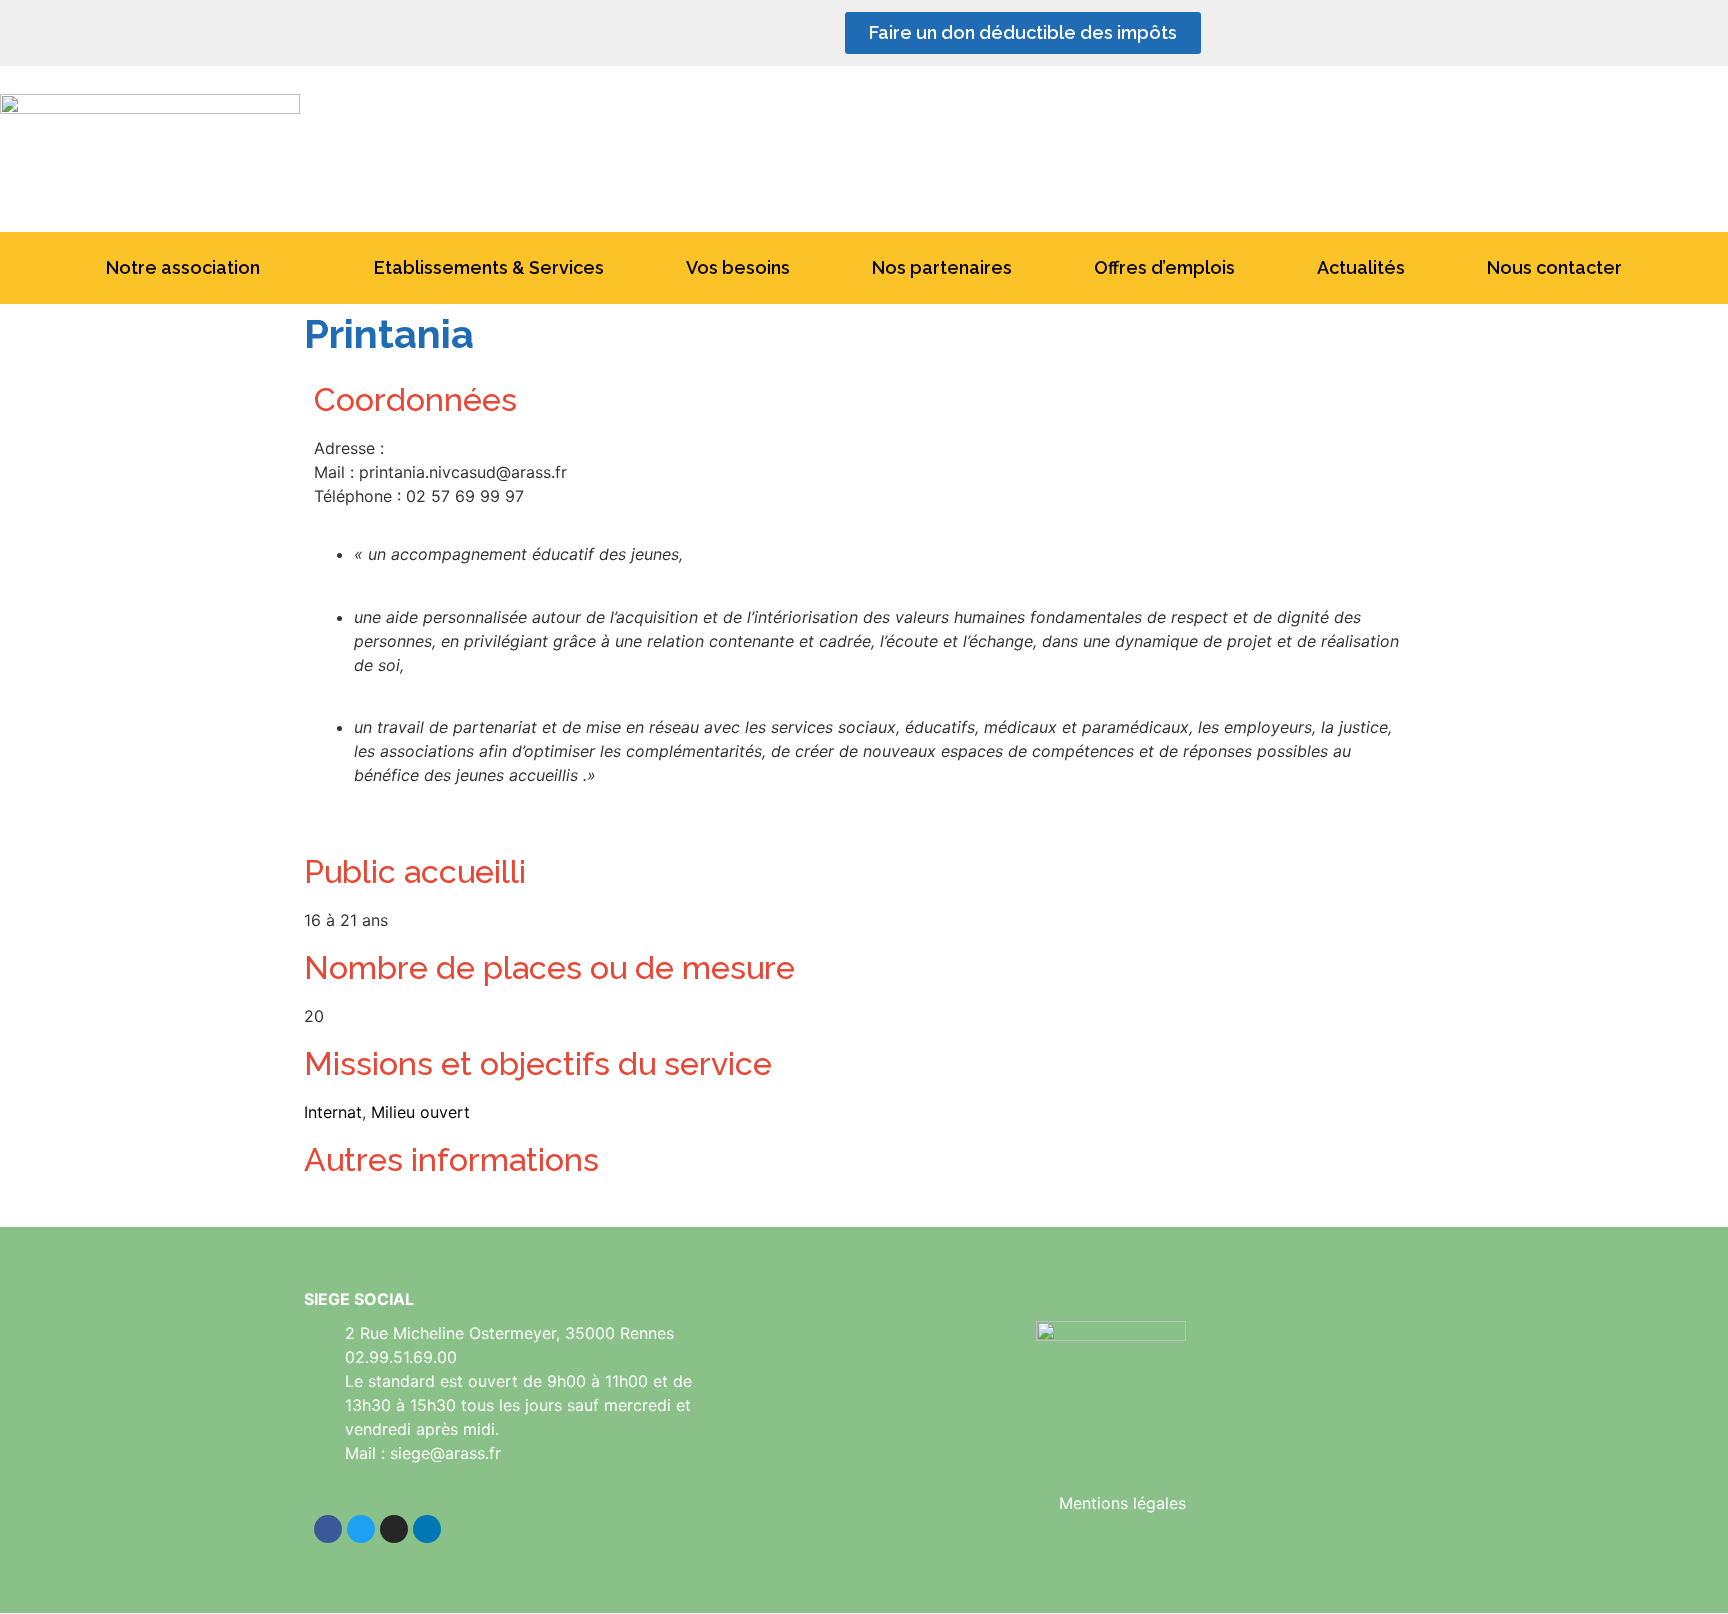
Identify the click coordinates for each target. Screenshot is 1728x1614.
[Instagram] (1397, 33)
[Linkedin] (1346, 33)
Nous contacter (1554, 267)
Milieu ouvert (420, 1112)
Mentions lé (1102, 1503)
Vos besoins (738, 267)
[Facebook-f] (1295, 33)
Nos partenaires (942, 267)
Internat (333, 1112)
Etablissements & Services (489, 267)
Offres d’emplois (1164, 267)
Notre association (183, 267)
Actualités (1361, 267)
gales (1166, 1503)
